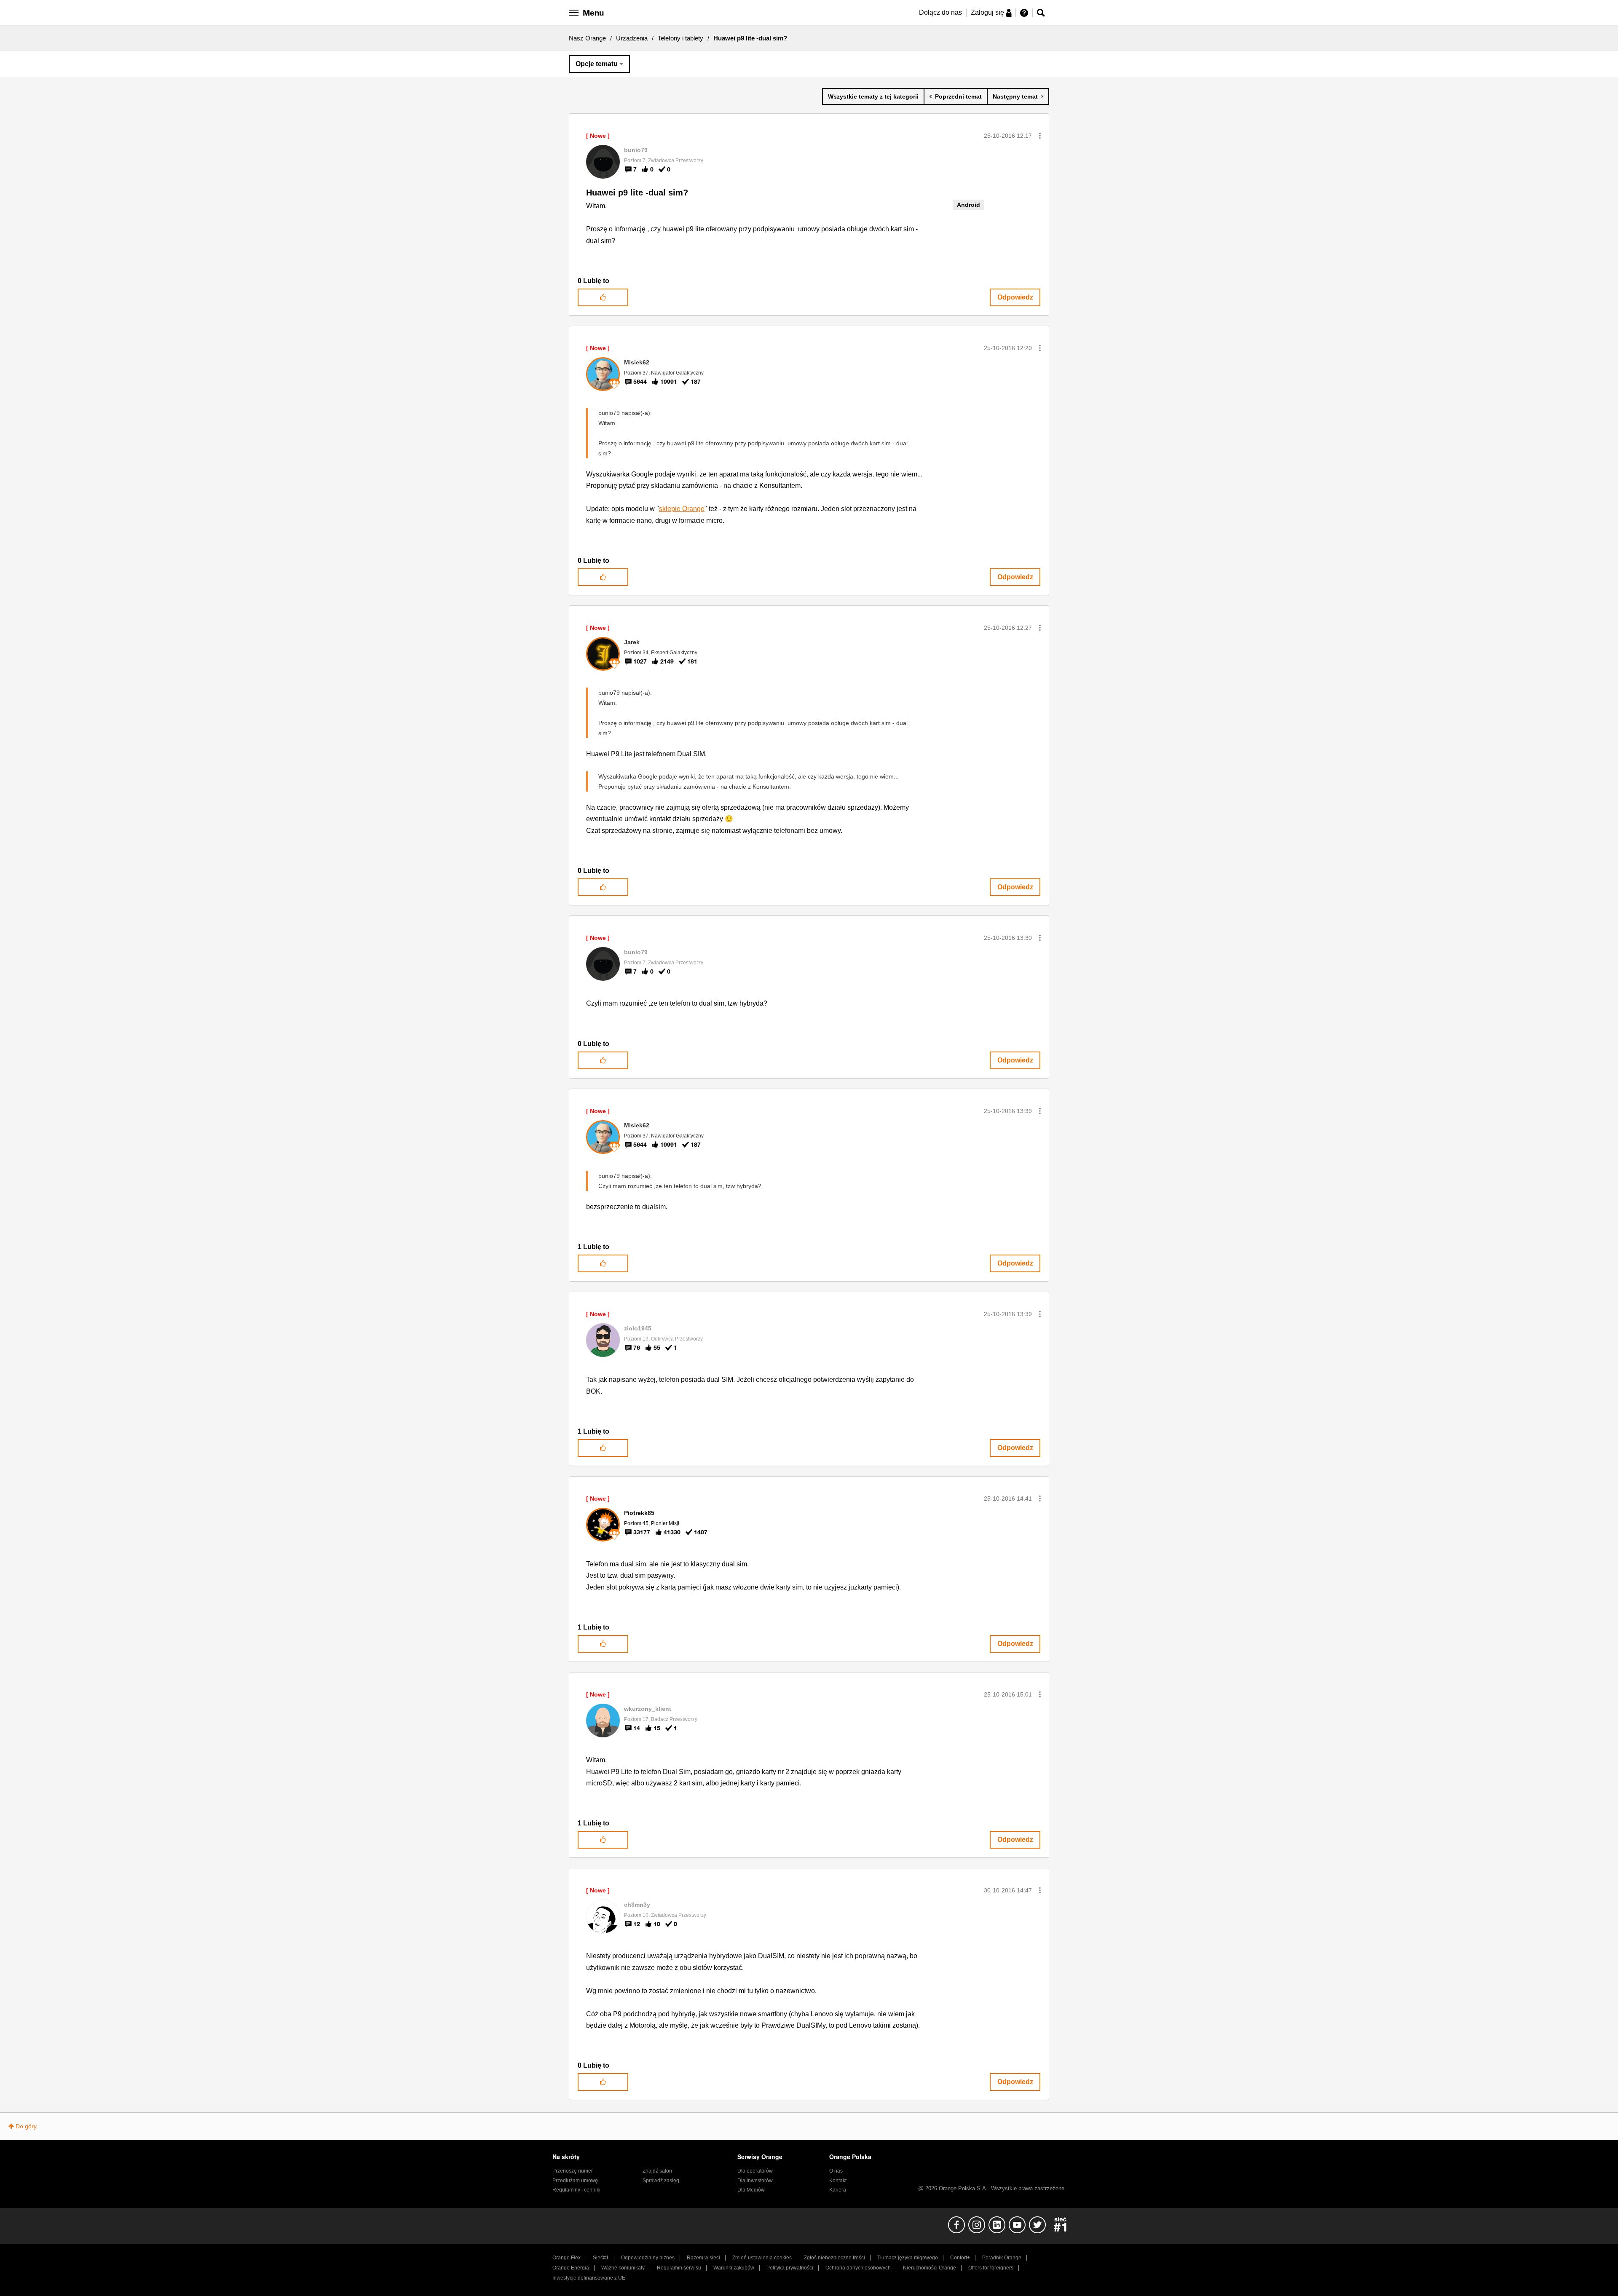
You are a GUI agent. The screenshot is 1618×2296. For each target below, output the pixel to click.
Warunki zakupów (734, 2268)
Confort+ (960, 2258)
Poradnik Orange (1002, 2258)
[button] (1040, 136)
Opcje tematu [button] (597, 64)
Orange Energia (571, 2268)
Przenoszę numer (573, 2171)
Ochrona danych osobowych (858, 2268)
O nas (836, 2171)
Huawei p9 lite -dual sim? (637, 193)
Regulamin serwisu (679, 2268)
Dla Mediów (751, 2190)
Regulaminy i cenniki (576, 2190)
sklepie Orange (682, 509)
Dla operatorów (755, 2171)
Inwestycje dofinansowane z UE (589, 2278)
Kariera (838, 2190)
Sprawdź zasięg (661, 2181)
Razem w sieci (703, 2258)
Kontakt (838, 2181)
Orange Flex (567, 2258)
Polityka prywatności (790, 2268)
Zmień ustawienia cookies (762, 2258)
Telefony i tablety (680, 38)
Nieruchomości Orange (930, 2268)
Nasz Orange (587, 38)
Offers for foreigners (991, 2268)
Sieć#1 (601, 2258)
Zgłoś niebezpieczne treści (834, 2258)
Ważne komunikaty (623, 2268)
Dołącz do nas (940, 12)
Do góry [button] (26, 2126)
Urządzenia (632, 38)
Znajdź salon (657, 2171)
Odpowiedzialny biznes (648, 2258)
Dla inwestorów (755, 2181)
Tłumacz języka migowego (908, 2258)
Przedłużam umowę (575, 2181)
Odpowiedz (1015, 297)
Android (968, 205)
